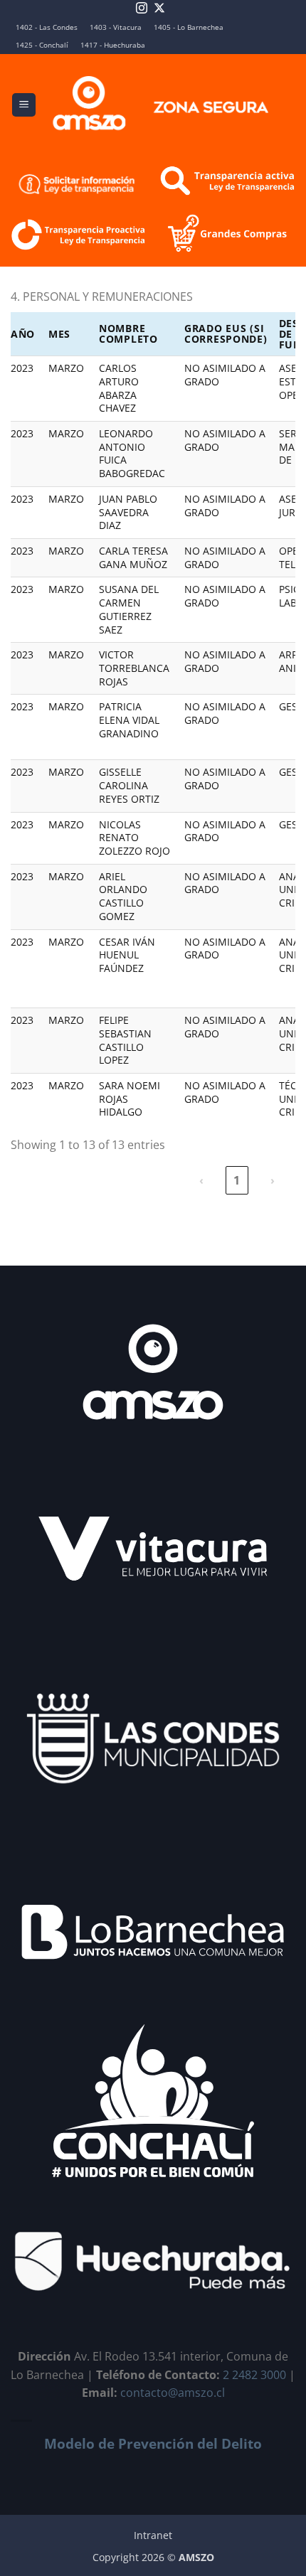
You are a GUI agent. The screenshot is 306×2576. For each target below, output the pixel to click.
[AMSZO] (162, 105)
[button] (24, 105)
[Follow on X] (159, 9)
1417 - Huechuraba (113, 45)
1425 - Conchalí (42, 45)
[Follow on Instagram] (142, 9)
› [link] (273, 1180)
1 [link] (237, 1180)
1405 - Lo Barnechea (189, 27)
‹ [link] (201, 1180)
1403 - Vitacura (116, 27)
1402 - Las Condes (47, 27)
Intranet (153, 2535)
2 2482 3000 (254, 2375)
